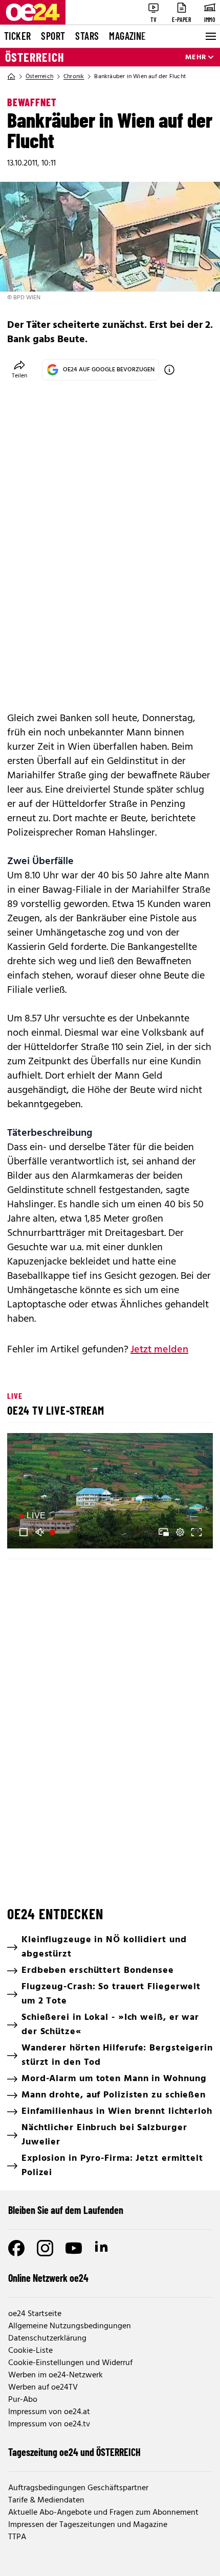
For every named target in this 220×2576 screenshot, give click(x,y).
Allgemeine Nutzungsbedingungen (70, 2326)
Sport (53, 36)
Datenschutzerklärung (47, 2339)
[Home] (11, 77)
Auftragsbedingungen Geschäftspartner (78, 2488)
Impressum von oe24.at (49, 2412)
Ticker (17, 36)
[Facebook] (16, 2248)
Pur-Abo (23, 2400)
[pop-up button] (180, 1532)
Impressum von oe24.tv (49, 2424)
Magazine (127, 36)
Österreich (35, 57)
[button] (112, 1492)
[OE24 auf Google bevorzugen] (169, 370)
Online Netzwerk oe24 (48, 2278)
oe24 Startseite (35, 2314)
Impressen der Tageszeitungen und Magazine (88, 2525)
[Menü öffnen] (210, 36)
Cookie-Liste (30, 2351)
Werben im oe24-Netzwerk (56, 2375)
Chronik (74, 77)
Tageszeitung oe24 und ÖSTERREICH (74, 2452)
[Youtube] (74, 2248)
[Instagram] (45, 2248)
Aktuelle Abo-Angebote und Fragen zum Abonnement (103, 2513)
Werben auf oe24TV (43, 2388)
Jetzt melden (159, 1350)
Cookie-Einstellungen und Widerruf (70, 2363)
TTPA (17, 2537)
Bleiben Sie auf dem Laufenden (66, 2210)
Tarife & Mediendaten (46, 2500)
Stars (87, 36)
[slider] (61, 1532)
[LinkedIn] (102, 2248)
